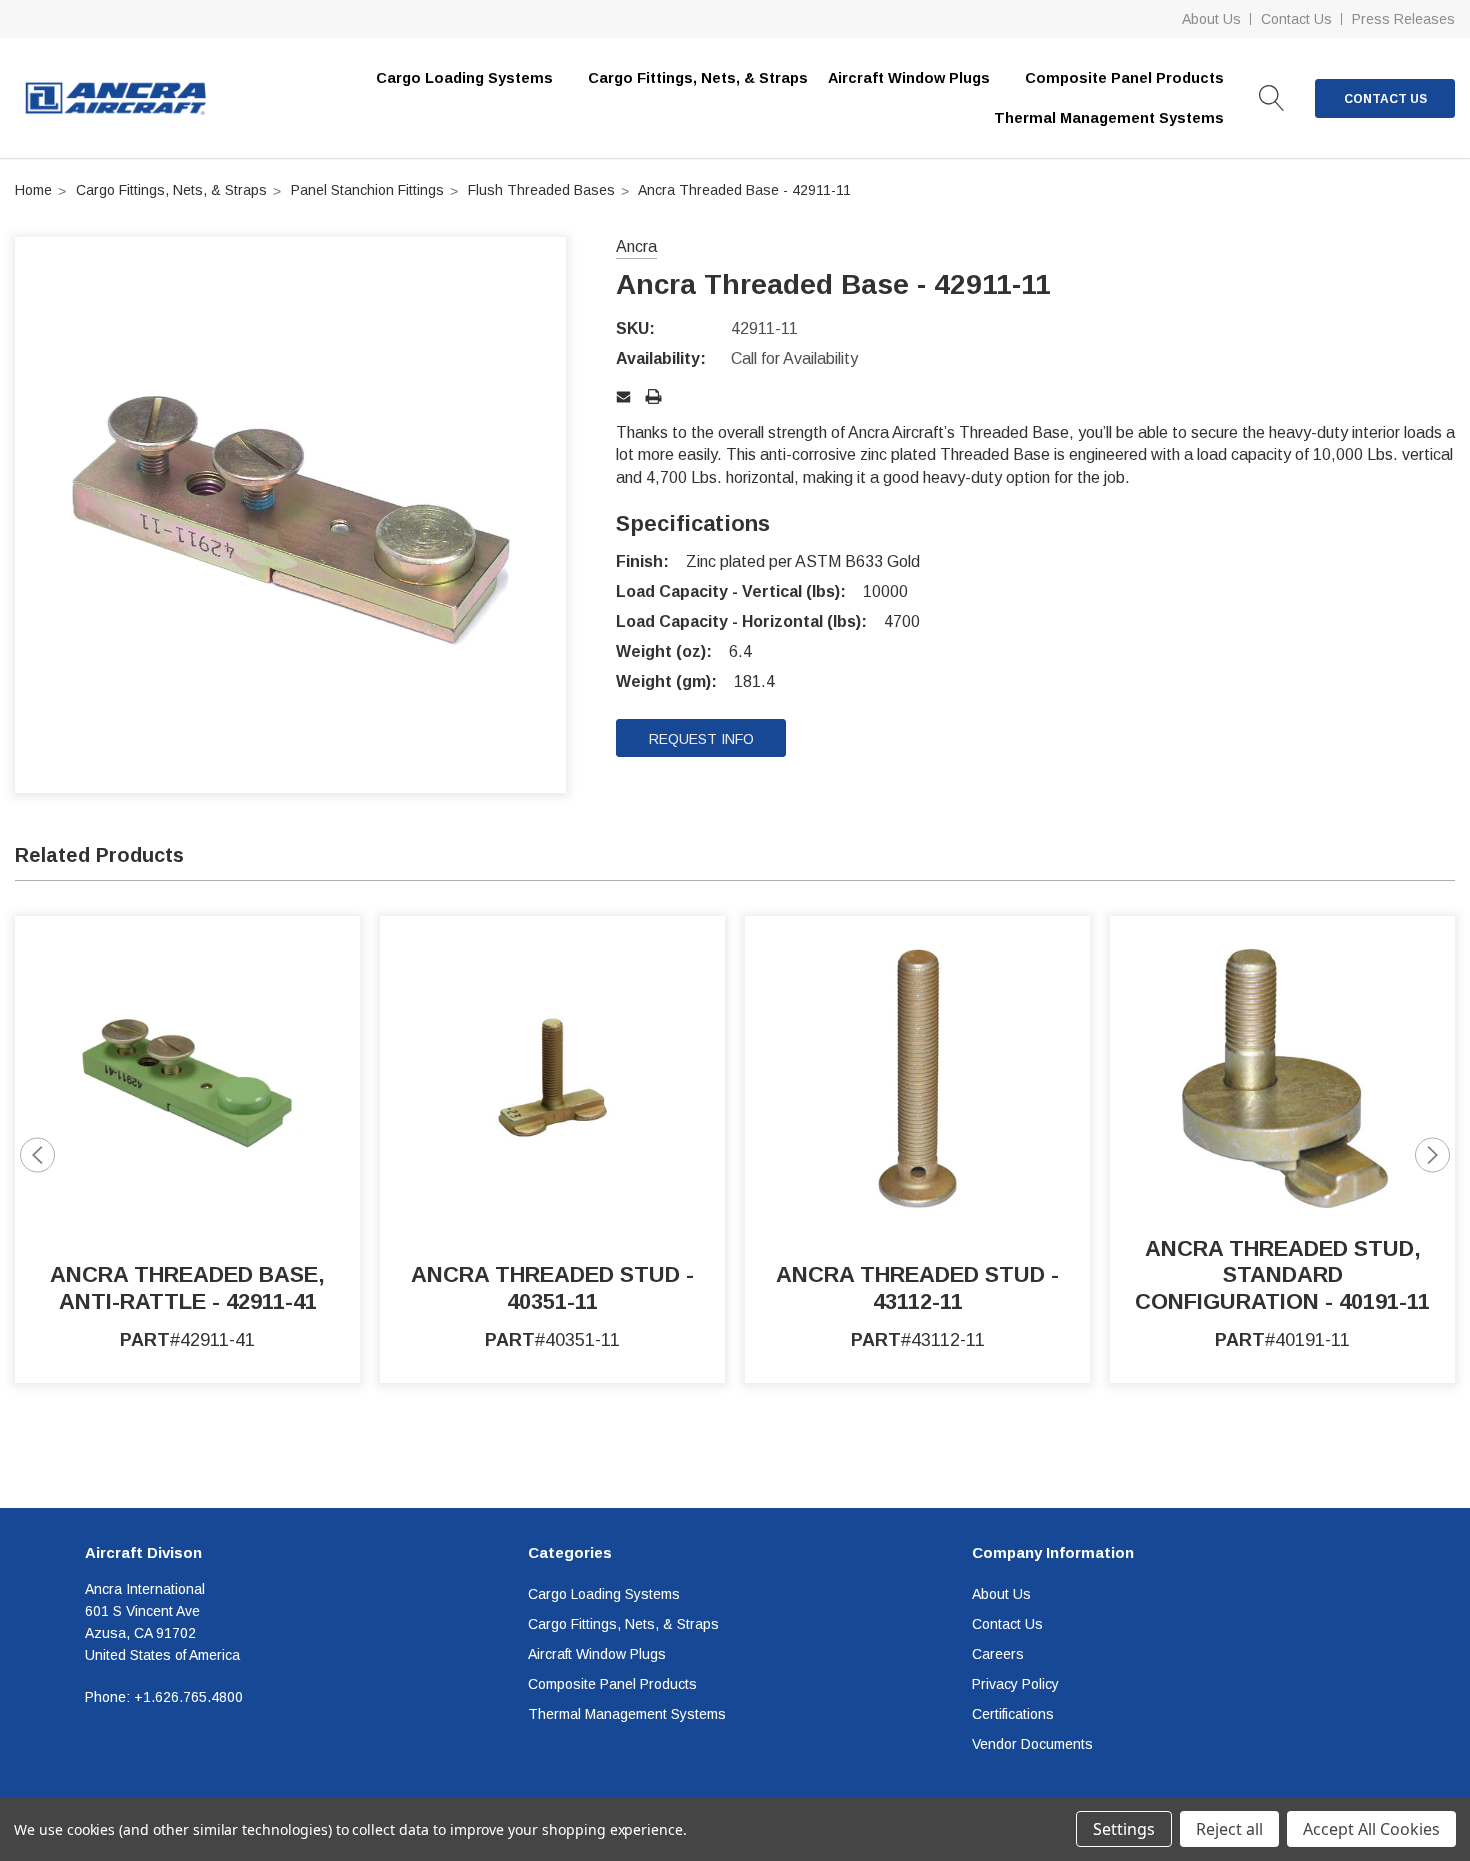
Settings (1124, 1829)
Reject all (1229, 1829)
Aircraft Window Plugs (597, 1654)
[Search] (1272, 98)
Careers (998, 1654)
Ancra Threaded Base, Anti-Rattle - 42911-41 (187, 1287)
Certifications (1013, 1714)
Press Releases (1403, 19)
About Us (1211, 19)
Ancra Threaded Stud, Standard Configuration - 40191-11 (1282, 1275)
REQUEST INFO (701, 739)
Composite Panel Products (612, 1684)
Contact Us (1296, 19)
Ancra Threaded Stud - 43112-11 (917, 1287)
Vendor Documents (1032, 1744)
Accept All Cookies (1371, 1829)
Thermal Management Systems (627, 1714)
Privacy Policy (1015, 1684)
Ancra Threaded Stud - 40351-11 (552, 1287)
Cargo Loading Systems (604, 1594)
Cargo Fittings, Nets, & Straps (698, 78)
